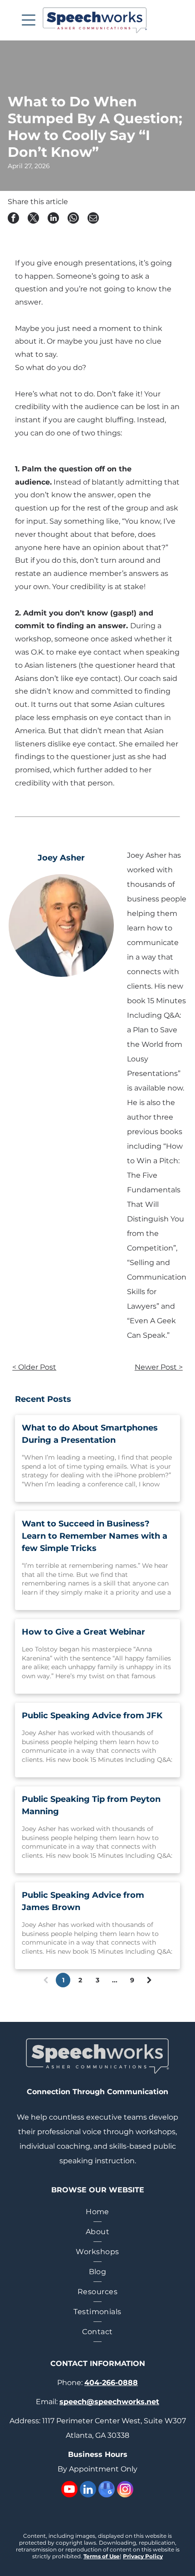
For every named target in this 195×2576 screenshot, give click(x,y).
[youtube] (69, 2490)
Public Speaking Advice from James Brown (83, 1901)
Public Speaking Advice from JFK (92, 1716)
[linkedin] (88, 2490)
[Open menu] (29, 20)
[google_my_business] (107, 2490)
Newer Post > (159, 1367)
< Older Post (34, 1367)
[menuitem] (97, 2212)
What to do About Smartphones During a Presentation (90, 1434)
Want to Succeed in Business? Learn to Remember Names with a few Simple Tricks (95, 1536)
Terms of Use (102, 2556)
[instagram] (125, 2490)
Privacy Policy (143, 2556)
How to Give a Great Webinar (83, 1632)
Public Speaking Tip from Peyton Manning (91, 1805)
